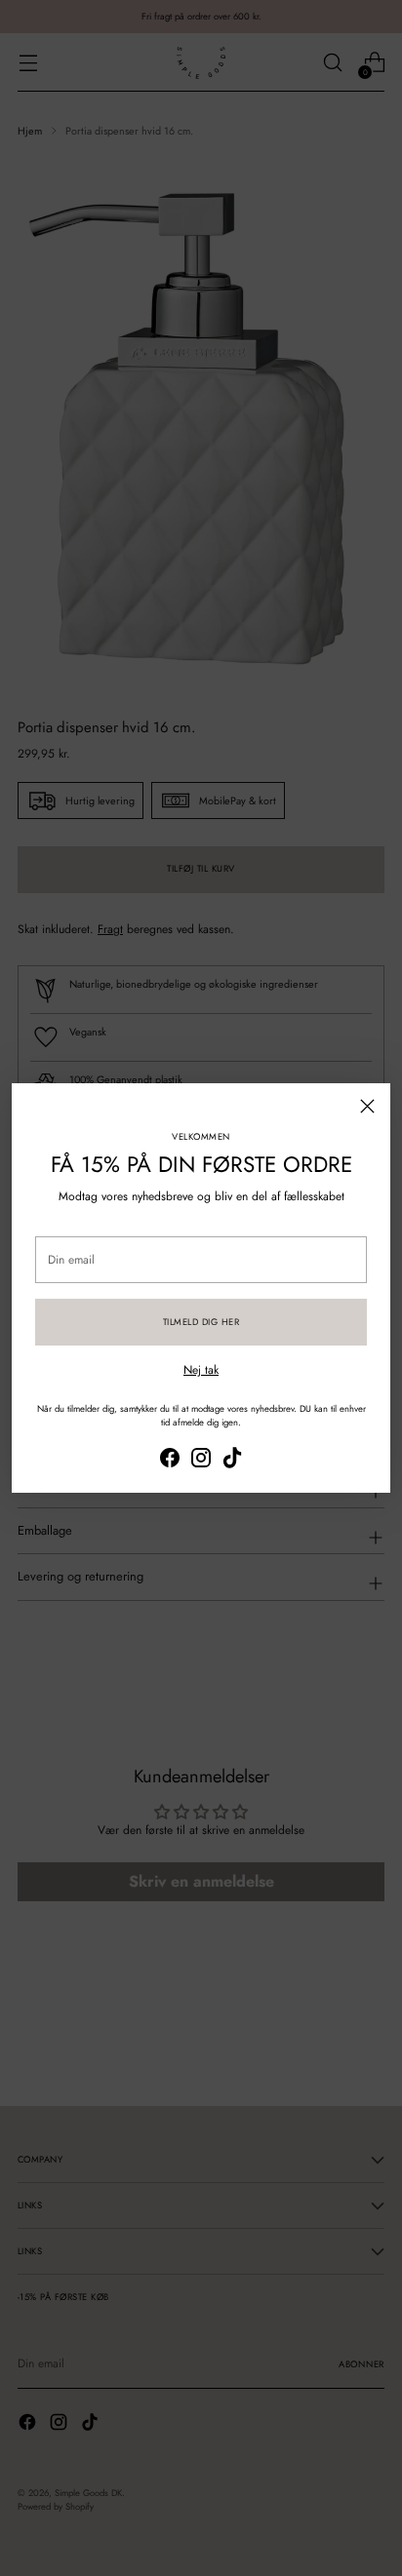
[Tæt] (367, 1106)
